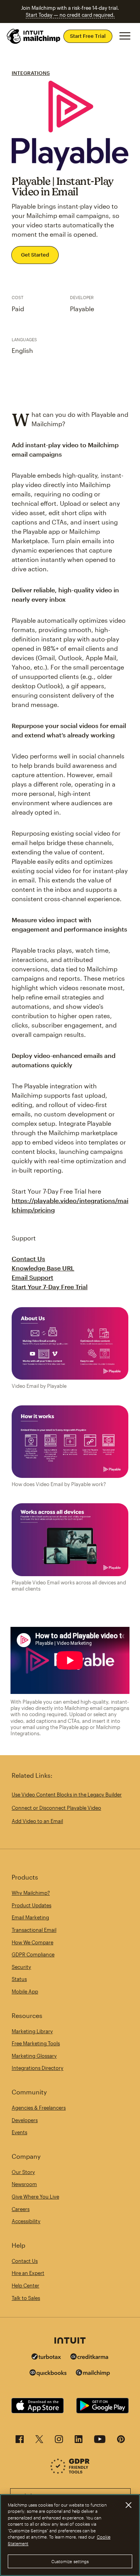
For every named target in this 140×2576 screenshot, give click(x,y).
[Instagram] (59, 2441)
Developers (25, 2120)
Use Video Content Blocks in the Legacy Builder (67, 1795)
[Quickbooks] (48, 2374)
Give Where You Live (35, 2197)
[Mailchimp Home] (34, 36)
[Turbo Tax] (46, 2357)
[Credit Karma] (89, 2357)
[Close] (128, 2505)
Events (19, 2132)
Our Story (23, 2172)
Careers (21, 2209)
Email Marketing (30, 1917)
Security (21, 1967)
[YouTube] (100, 2441)
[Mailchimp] (93, 2374)
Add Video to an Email (37, 1821)
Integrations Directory (38, 2068)
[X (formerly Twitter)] (39, 2441)
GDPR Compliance (33, 1954)
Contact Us (28, 1259)
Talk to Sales (26, 2298)
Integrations (31, 73)
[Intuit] (70, 2341)
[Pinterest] (121, 2441)
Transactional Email (34, 1930)
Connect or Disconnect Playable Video (56, 1808)
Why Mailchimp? (31, 1893)
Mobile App (25, 1991)
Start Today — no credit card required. (70, 15)
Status (19, 1979)
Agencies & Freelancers (39, 2108)
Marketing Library (32, 2031)
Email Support (32, 1277)
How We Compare (32, 1942)
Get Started (35, 255)
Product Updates (31, 1905)
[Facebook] (20, 2441)
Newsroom (24, 2184)
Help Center (25, 2285)
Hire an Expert (28, 2273)
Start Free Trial (88, 36)
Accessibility (26, 2221)
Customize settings (70, 2561)
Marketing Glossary (34, 2056)
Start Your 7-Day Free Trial (50, 1287)
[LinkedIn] (79, 2441)
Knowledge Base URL (43, 1268)
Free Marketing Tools (36, 2043)
